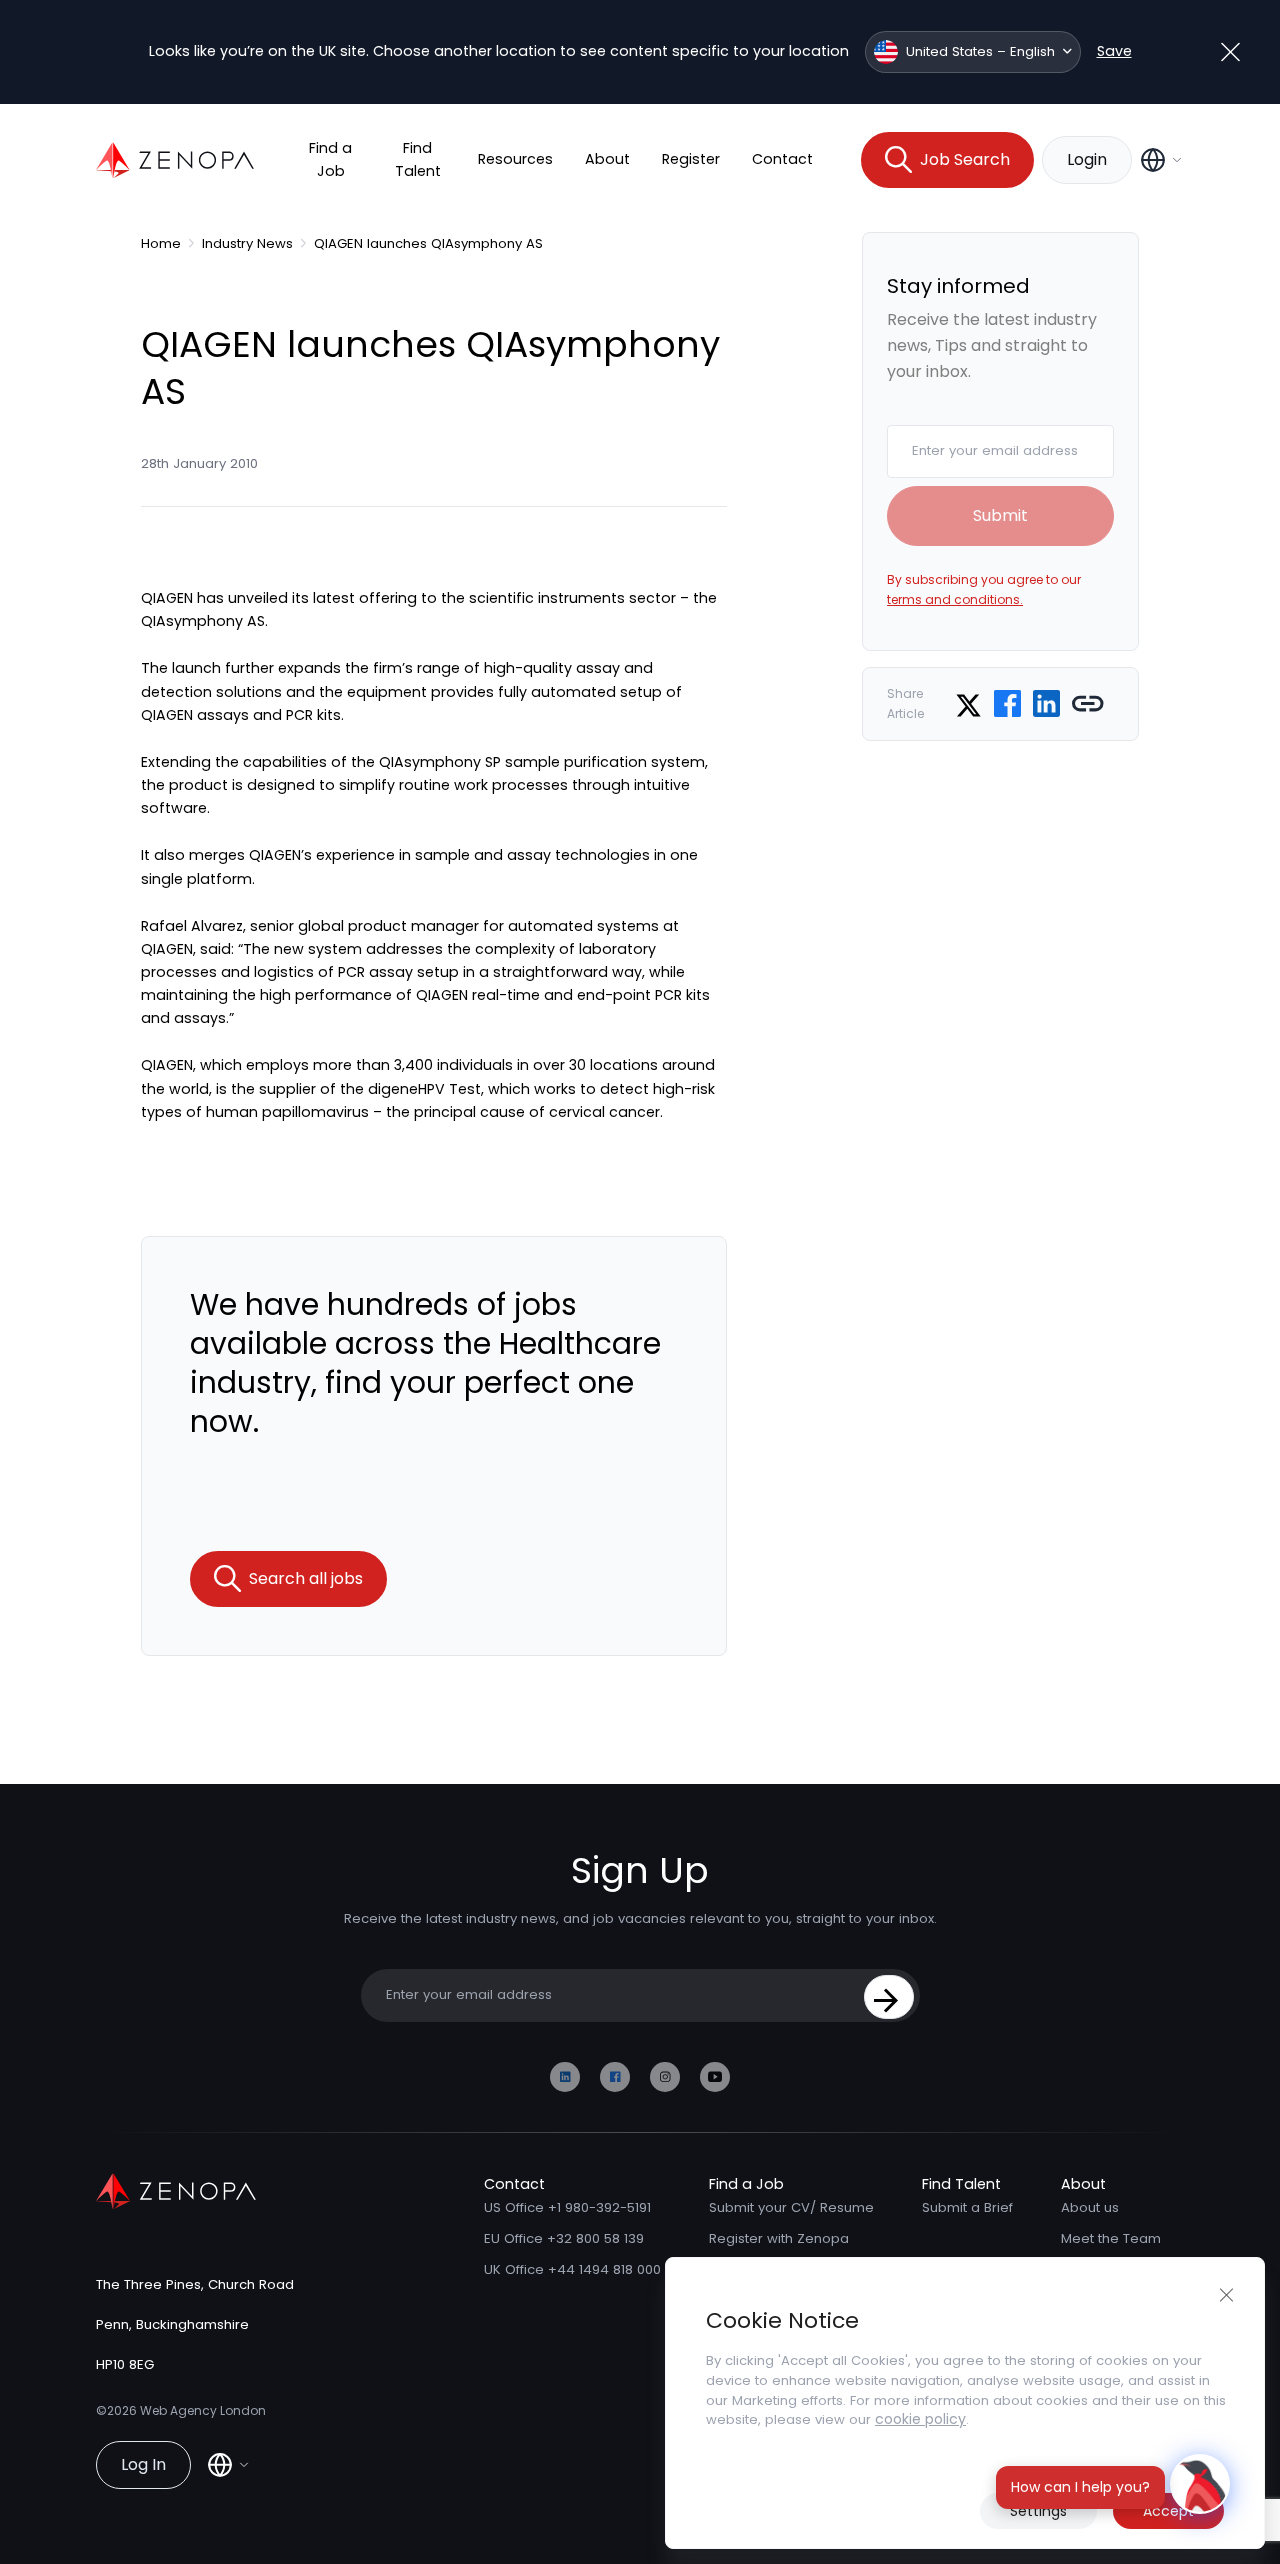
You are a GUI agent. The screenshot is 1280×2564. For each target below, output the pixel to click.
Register (691, 159)
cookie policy (920, 2419)
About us (1090, 2207)
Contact (782, 159)
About (607, 159)
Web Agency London (203, 2410)
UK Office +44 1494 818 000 (572, 2269)
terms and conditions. (955, 599)
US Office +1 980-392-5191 (567, 2207)
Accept (1168, 2511)
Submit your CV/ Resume (791, 2207)
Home (161, 244)
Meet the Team (1111, 2238)
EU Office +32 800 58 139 (564, 2238)
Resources (515, 159)
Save (1114, 51)
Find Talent (418, 159)
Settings (1038, 2511)
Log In (143, 2464)
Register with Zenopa (779, 2238)
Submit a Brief (967, 2207)
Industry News (247, 244)
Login (1087, 159)
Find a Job (330, 159)
